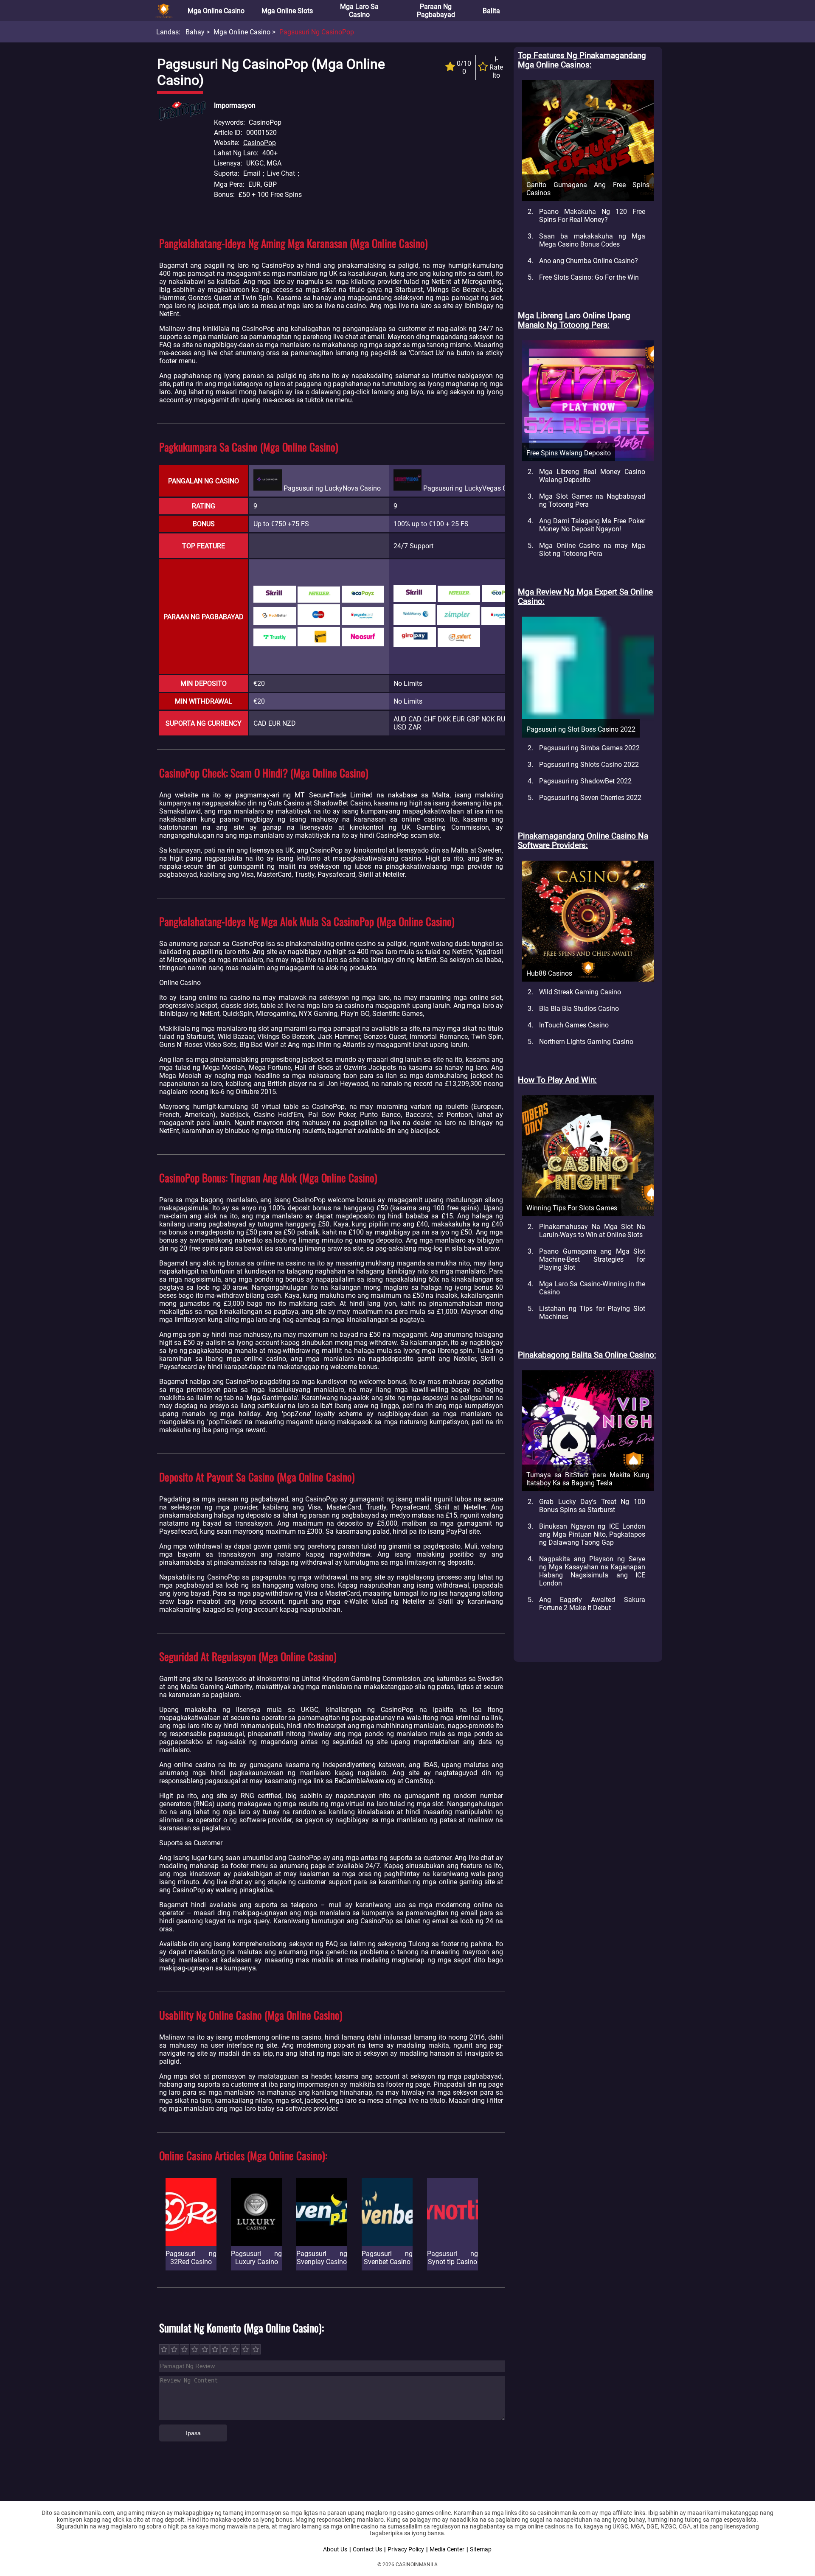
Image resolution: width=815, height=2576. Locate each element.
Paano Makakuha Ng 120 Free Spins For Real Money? (592, 216)
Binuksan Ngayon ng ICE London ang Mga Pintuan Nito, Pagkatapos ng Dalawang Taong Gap (592, 1534)
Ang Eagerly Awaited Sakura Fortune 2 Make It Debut (592, 1604)
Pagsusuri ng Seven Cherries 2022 (590, 798)
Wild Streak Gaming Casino (580, 992)
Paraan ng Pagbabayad (436, 11)
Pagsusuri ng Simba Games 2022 (589, 748)
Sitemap (481, 2549)
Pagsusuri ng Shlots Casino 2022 (589, 765)
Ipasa (193, 2433)
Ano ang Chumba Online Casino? (589, 261)
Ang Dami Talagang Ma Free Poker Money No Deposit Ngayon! (592, 525)
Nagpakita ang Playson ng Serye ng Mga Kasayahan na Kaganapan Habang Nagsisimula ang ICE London (592, 1571)
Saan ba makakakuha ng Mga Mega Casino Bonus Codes (592, 240)
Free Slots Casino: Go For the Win (589, 277)
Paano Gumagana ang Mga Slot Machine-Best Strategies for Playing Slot (592, 1259)
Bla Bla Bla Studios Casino (579, 1009)
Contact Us (367, 2549)
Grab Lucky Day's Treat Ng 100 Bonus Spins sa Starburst (592, 1506)
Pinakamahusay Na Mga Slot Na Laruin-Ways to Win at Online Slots (592, 1231)
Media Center (447, 2549)
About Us (335, 2549)
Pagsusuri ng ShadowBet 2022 (585, 781)
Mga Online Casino (216, 11)
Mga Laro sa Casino (359, 11)
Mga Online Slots (287, 11)
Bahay (195, 32)
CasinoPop (260, 143)
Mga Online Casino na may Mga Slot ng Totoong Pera (592, 550)
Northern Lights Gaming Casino (586, 1042)
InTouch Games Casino (574, 1025)
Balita (491, 11)
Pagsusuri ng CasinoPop (317, 32)
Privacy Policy (406, 2549)
